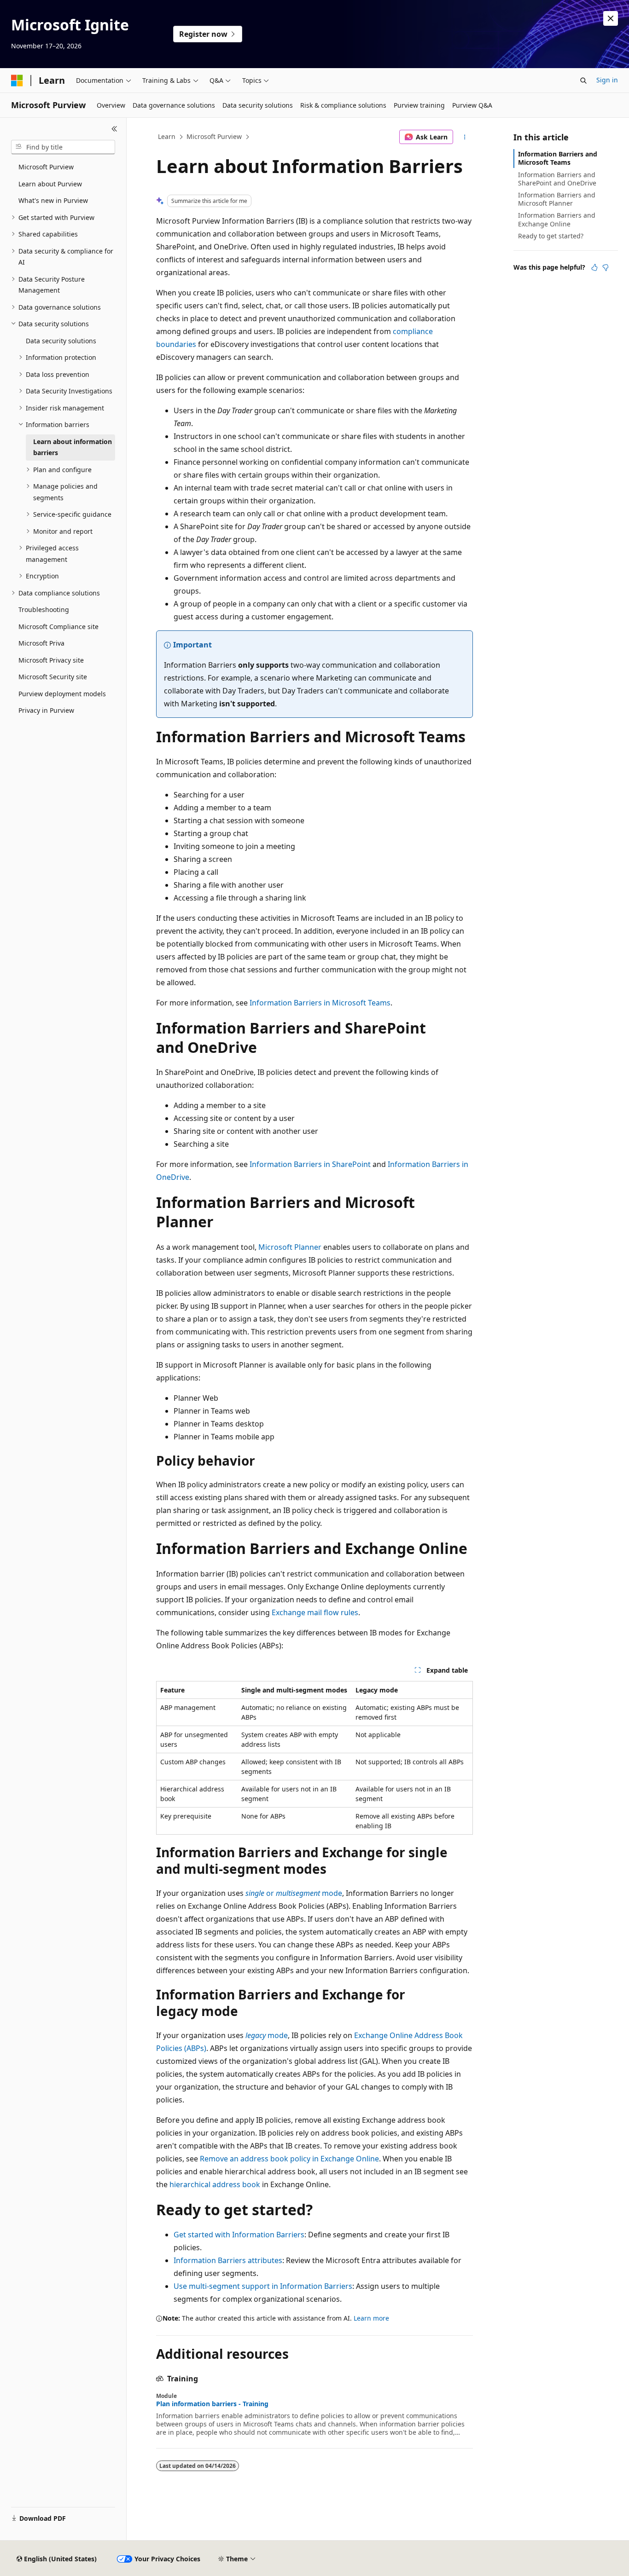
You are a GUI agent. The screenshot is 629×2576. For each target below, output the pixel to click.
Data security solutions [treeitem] (61, 341)
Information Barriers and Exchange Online (557, 219)
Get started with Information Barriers (239, 2235)
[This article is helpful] (594, 267)
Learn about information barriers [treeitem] (73, 447)
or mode (294, 1893)
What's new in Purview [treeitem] (53, 200)
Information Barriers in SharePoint (310, 1164)
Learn (167, 136)
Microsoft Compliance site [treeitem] (58, 627)
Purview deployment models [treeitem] (62, 694)
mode (267, 2035)
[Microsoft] (17, 81)
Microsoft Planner (290, 1247)
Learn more (371, 2318)
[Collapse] (114, 129)
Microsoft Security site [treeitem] (53, 677)
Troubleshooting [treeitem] (44, 609)
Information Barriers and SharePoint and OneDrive (557, 179)
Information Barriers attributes (228, 2260)
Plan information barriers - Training (212, 2404)
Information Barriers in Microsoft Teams (320, 1003)
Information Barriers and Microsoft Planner (557, 199)
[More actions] (465, 137)
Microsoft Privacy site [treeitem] (51, 660)
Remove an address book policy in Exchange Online (289, 2159)
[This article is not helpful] (606, 267)
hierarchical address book (215, 2184)
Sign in (607, 80)
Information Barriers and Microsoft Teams (558, 158)
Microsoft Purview (214, 136)
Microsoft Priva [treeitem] (41, 643)
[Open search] (583, 81)
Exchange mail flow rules (315, 1612)
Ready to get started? (551, 236)
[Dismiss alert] (611, 18)
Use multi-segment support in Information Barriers (263, 2286)
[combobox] (63, 147)
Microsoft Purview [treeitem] (46, 167)
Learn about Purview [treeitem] (50, 184)
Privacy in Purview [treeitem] (46, 710)
